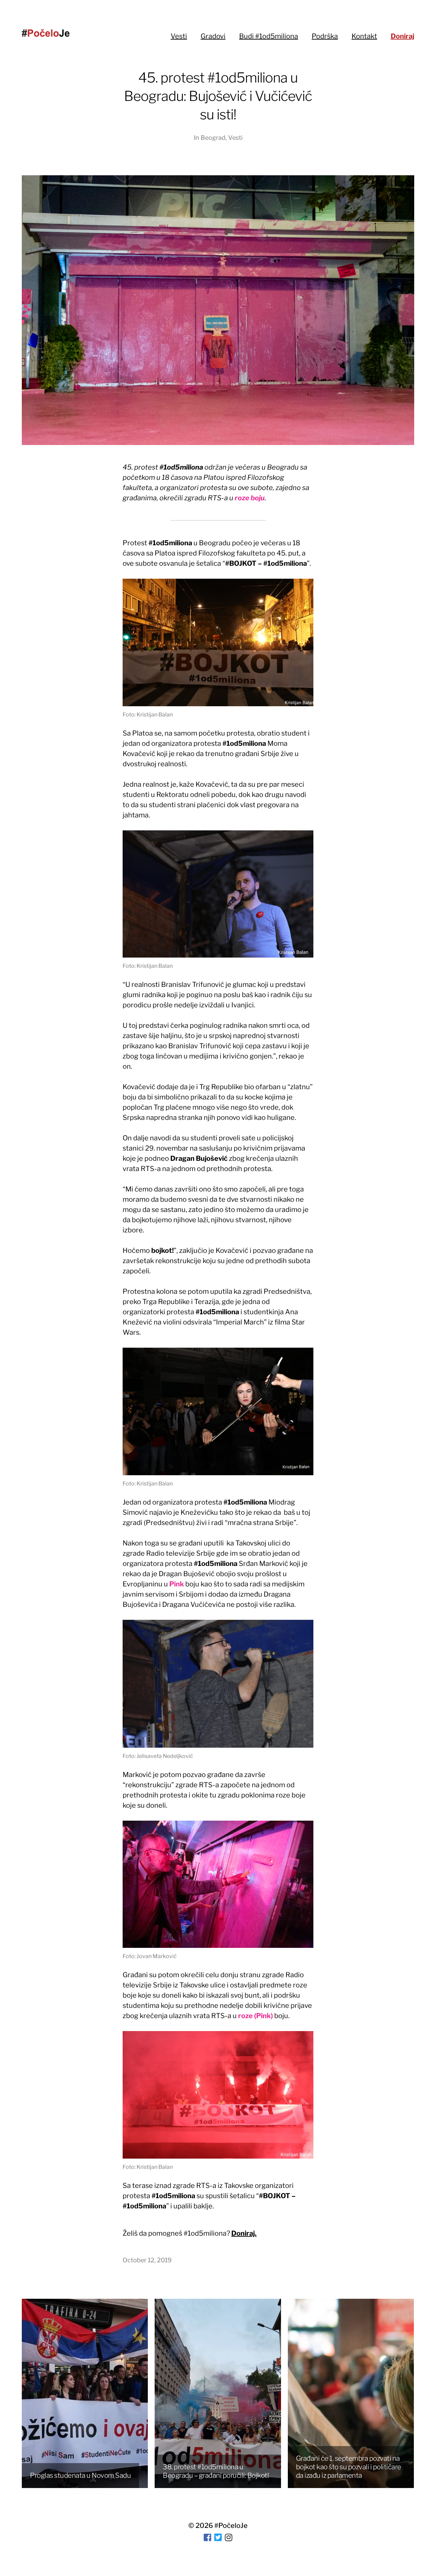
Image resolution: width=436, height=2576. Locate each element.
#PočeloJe (231, 2526)
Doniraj (402, 36)
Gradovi (213, 36)
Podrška (325, 36)
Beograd (213, 138)
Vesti (179, 36)
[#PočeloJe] (46, 33)
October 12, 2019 (147, 2260)
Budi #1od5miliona (269, 36)
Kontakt (364, 36)
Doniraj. (244, 2233)
